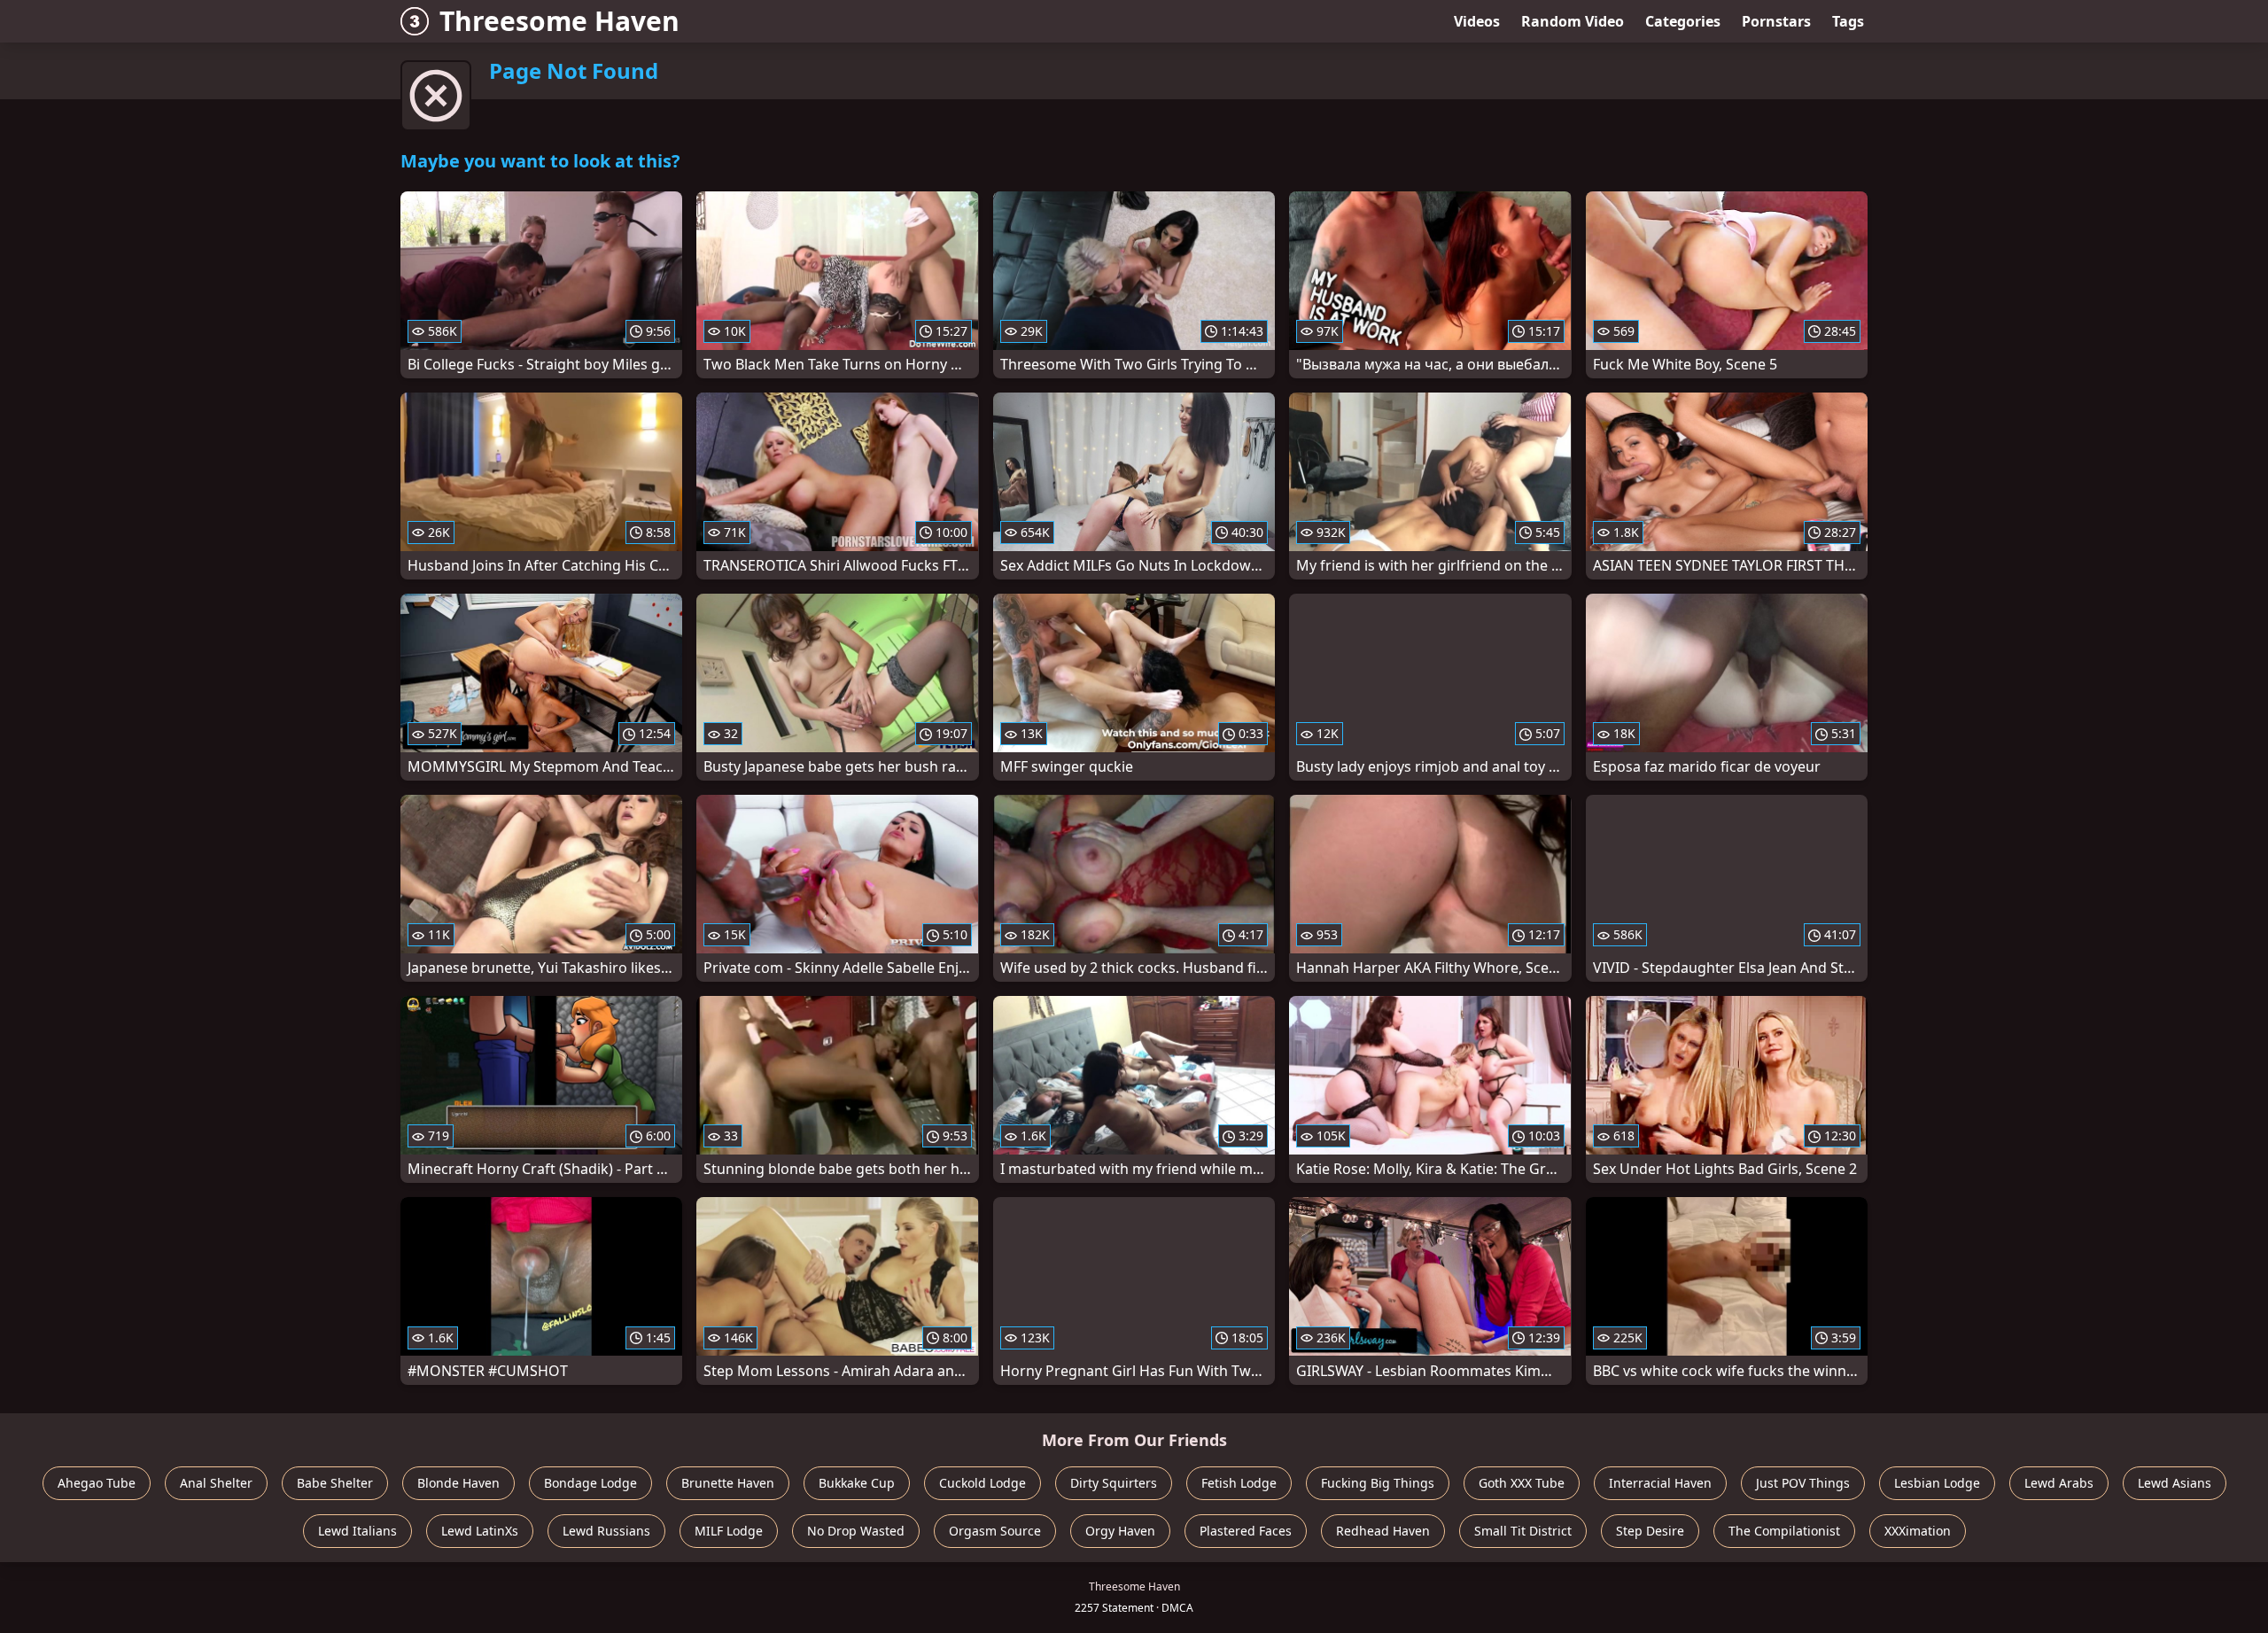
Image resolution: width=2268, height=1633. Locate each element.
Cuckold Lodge (983, 1483)
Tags (1848, 21)
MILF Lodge (729, 1531)
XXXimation (1918, 1531)
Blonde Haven (458, 1483)
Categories (1683, 21)
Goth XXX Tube (1522, 1483)
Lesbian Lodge (1937, 1483)
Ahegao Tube (97, 1483)
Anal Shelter (216, 1483)
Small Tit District (1523, 1531)
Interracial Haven (1660, 1483)
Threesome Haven (559, 21)
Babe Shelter (335, 1483)
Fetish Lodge (1239, 1483)
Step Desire (1650, 1531)
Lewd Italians (357, 1531)
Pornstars (1776, 21)
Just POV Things (1803, 1483)
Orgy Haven (1120, 1531)
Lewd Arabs (2059, 1483)
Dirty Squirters (1114, 1483)
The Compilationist (1784, 1531)
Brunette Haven (728, 1483)
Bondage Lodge (590, 1483)
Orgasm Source (995, 1531)
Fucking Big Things (1378, 1483)
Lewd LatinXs (480, 1531)
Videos (1477, 21)
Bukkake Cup (857, 1483)
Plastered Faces (1246, 1531)
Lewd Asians (2175, 1483)
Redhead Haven (1383, 1531)
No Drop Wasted (856, 1531)
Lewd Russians (606, 1531)
